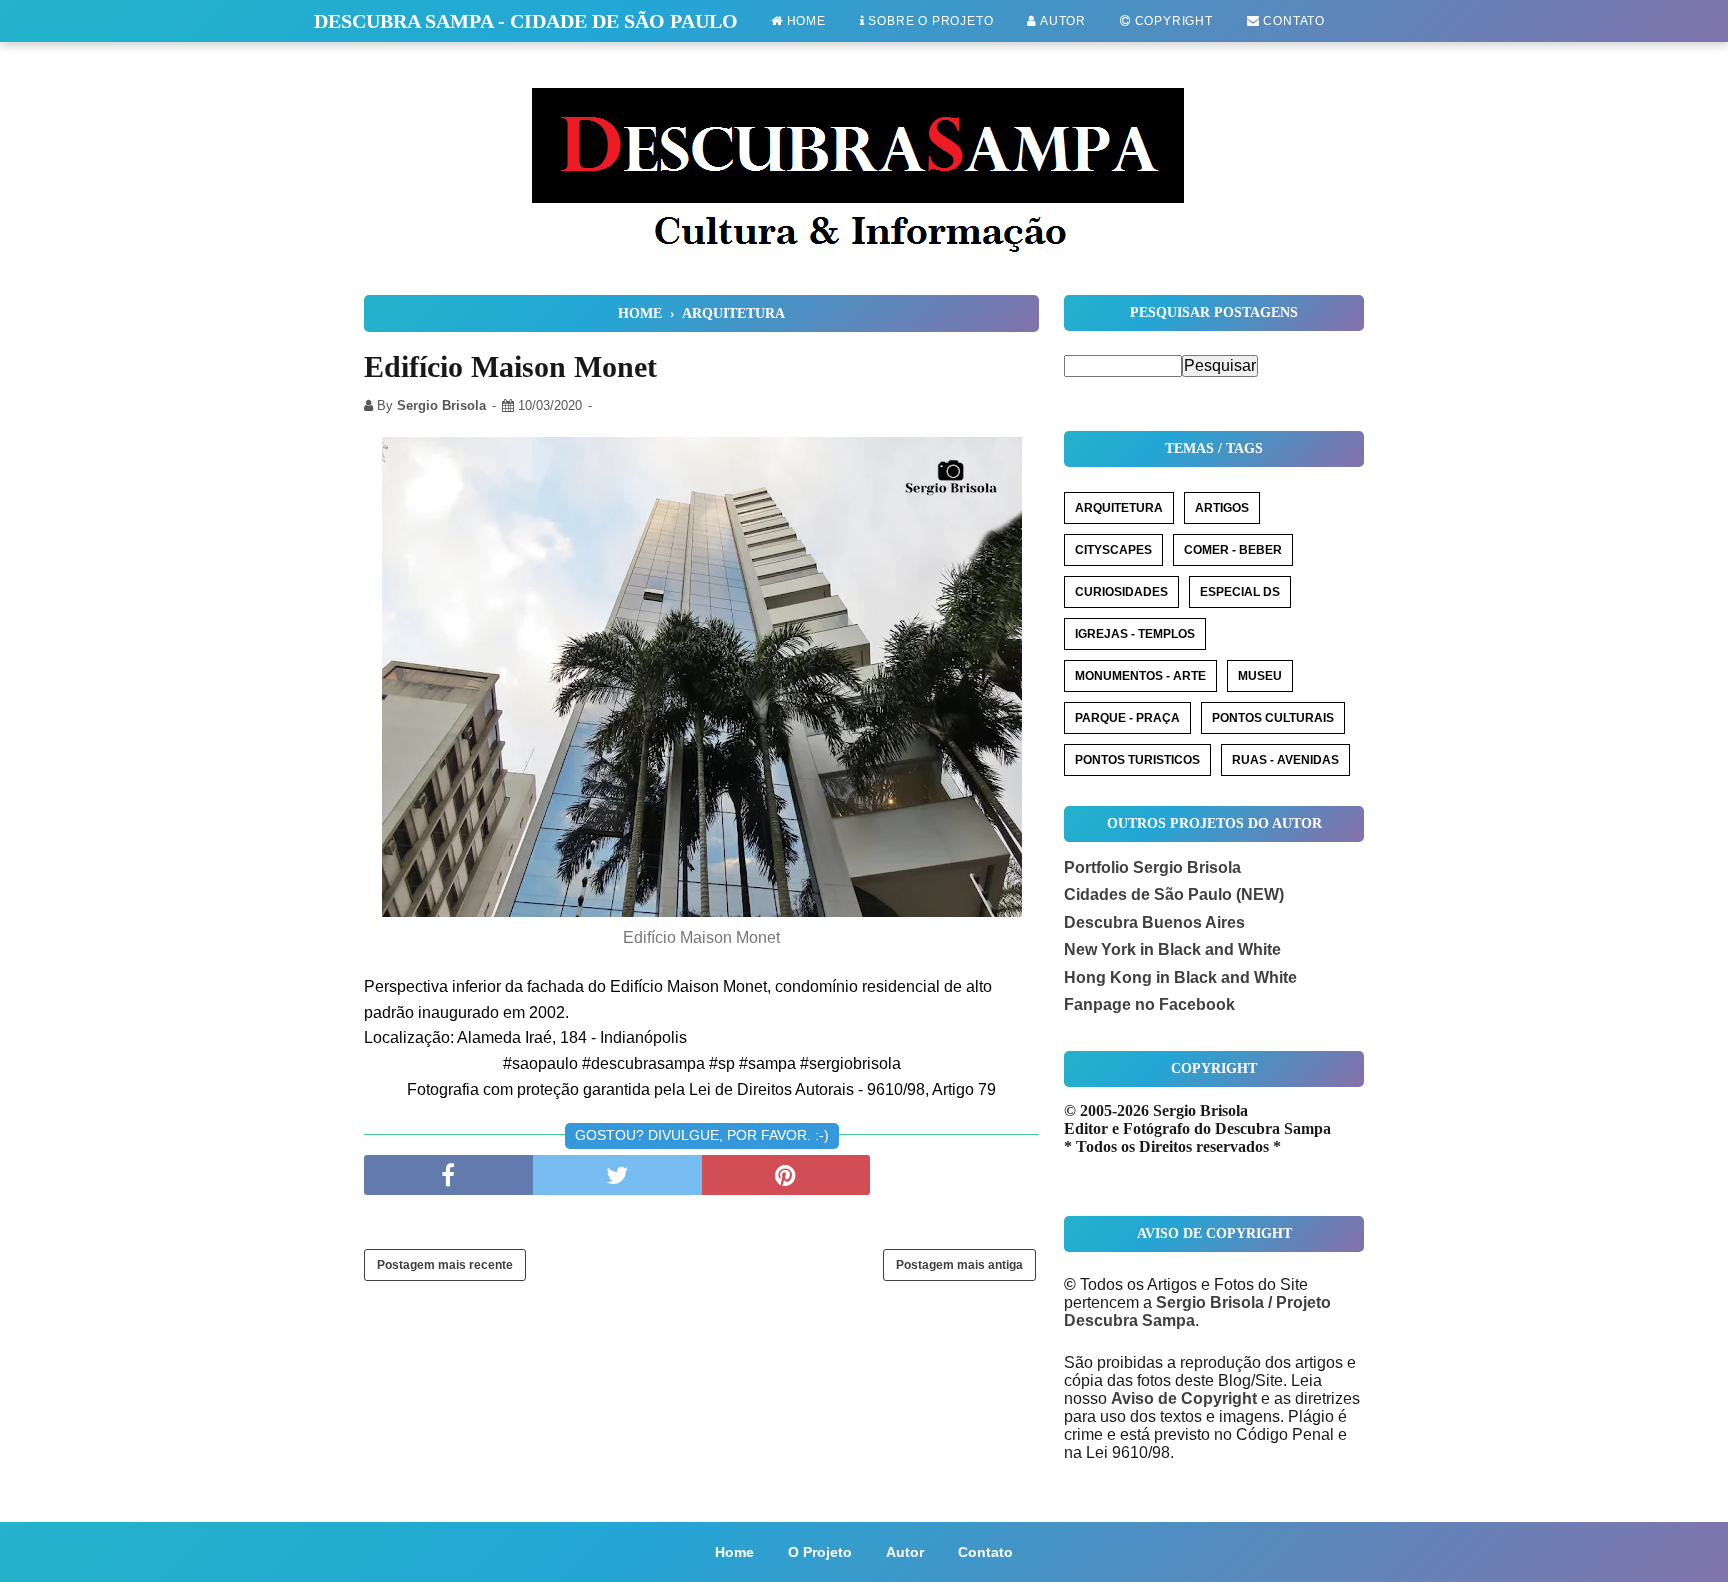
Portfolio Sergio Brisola (1152, 867)
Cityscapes (1113, 550)
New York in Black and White (1172, 949)
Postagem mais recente (445, 1265)
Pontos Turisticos (1137, 760)
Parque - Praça (1127, 718)
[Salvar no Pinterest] (786, 1175)
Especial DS (1240, 592)
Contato (1292, 21)
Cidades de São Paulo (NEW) (1174, 894)
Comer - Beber (1233, 550)
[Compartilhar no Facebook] (448, 1175)
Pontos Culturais (1273, 718)
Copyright (1172, 21)
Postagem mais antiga (959, 1265)
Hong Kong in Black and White (1180, 977)
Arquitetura (1119, 508)
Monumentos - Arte (1140, 676)
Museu (1260, 676)
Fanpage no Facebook (1149, 1004)
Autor (1061, 21)
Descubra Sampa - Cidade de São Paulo (526, 21)
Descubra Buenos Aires (1154, 922)
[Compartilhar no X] (617, 1175)
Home (804, 21)
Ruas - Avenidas (1285, 760)
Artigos (1222, 508)
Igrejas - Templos (1135, 634)
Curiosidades (1121, 592)
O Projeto (820, 1552)
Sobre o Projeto (929, 21)
